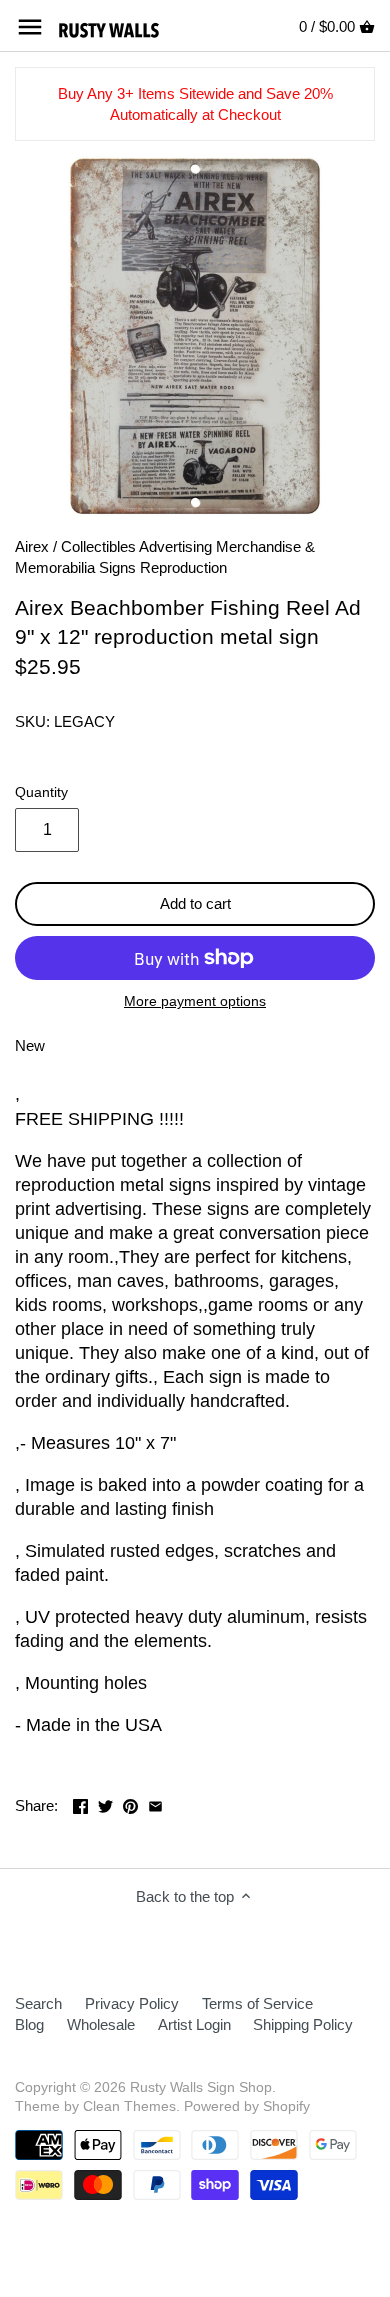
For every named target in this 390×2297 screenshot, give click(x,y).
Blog (29, 2024)
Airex (32, 546)
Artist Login (194, 2024)
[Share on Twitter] (105, 1803)
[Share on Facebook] (80, 1803)
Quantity (41, 792)
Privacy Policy (132, 2003)
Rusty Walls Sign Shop (201, 2087)
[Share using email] (155, 1803)
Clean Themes (129, 2106)
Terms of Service (257, 2003)
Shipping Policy (303, 2024)
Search (38, 2003)
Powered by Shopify (247, 2106)
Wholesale (101, 2024)
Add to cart (195, 903)
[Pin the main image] (130, 1803)
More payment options (195, 1001)
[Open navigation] (30, 27)
